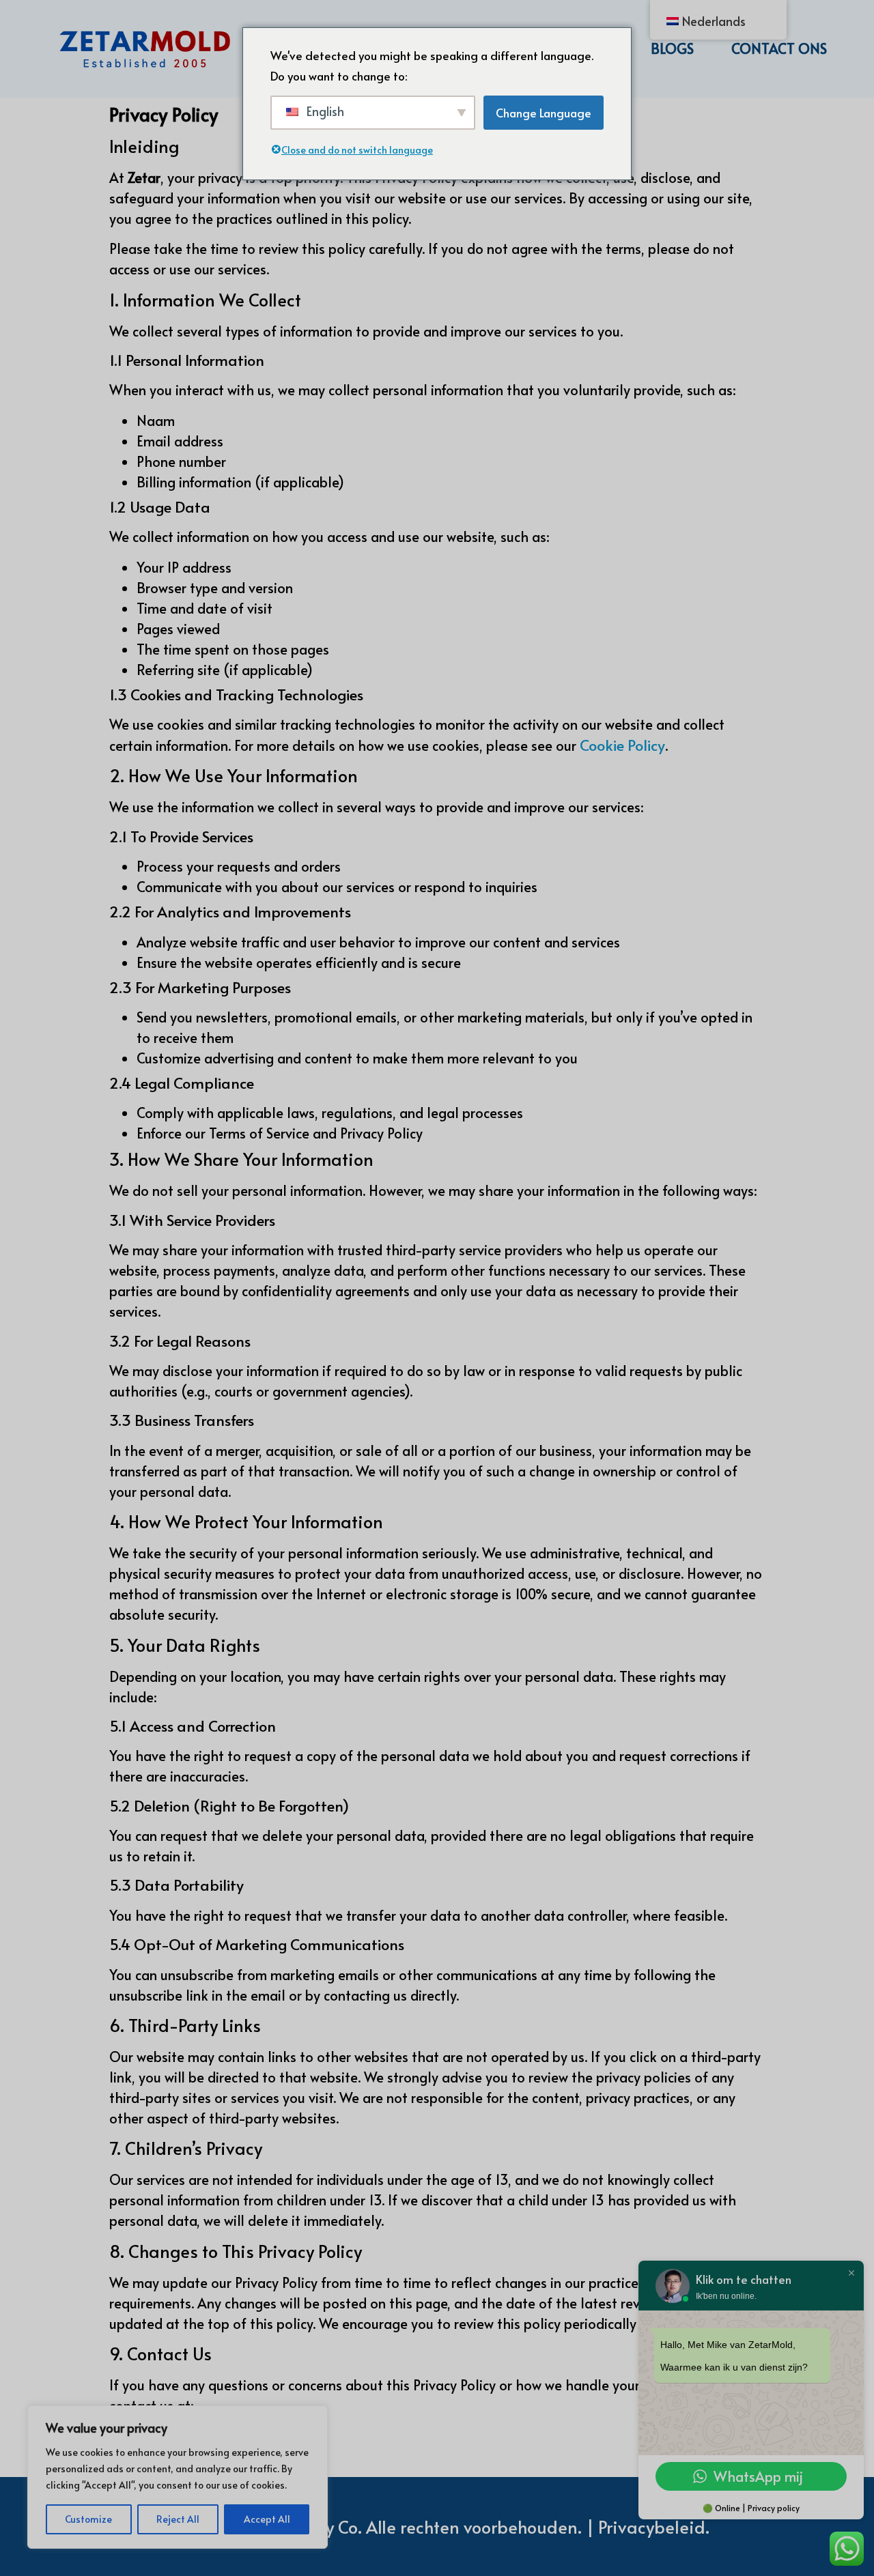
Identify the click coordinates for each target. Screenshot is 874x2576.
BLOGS (672, 48)
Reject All (178, 2519)
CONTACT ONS (779, 48)
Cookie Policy (622, 745)
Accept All (267, 2519)
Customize (88, 2519)
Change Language (544, 113)
